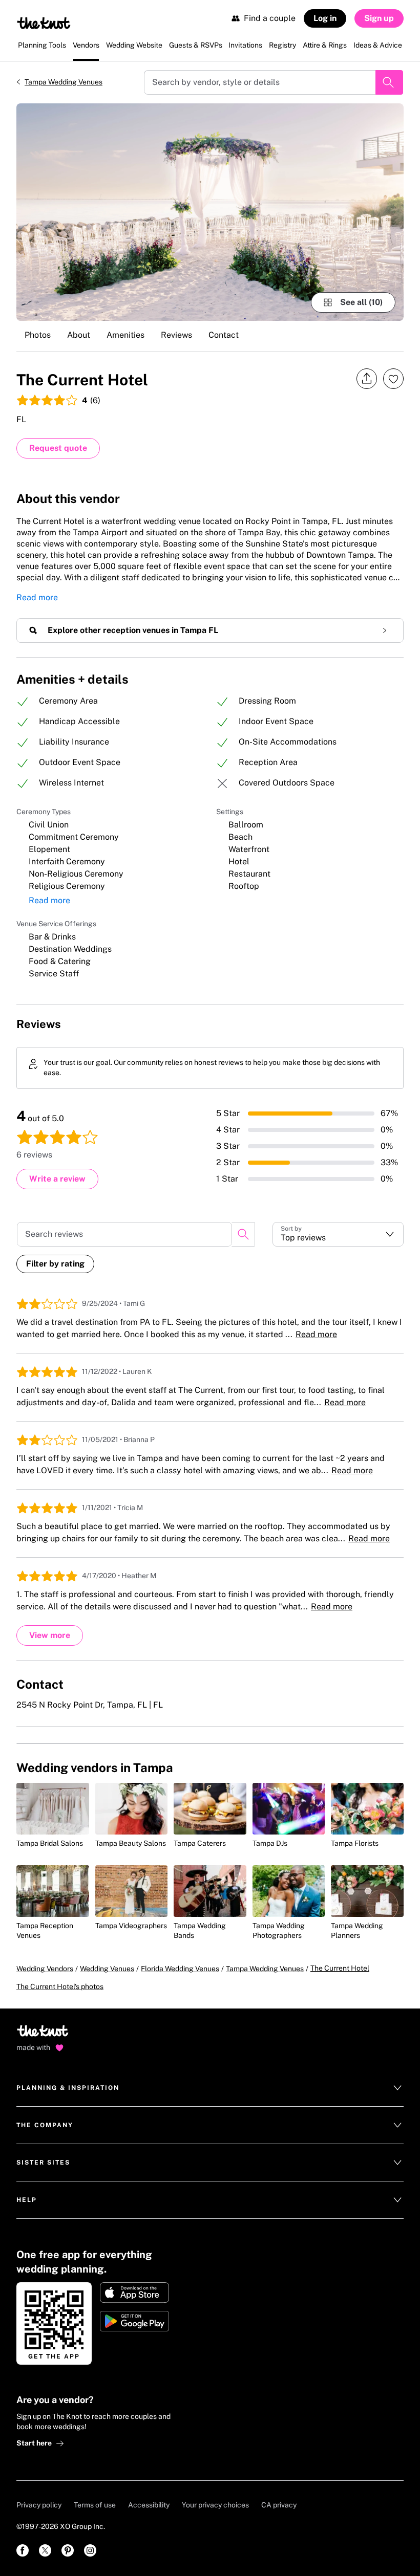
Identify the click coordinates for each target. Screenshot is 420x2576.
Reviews (176, 335)
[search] (243, 1234)
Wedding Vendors (45, 1969)
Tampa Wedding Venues (64, 82)
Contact (224, 335)
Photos (38, 335)
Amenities (125, 335)
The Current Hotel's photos (60, 1986)
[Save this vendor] (393, 379)
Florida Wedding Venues (180, 1969)
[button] (338, 1234)
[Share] (367, 379)
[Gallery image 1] (210, 212)
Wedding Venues (107, 1969)
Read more (37, 597)
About (79, 335)
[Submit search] (389, 82)
